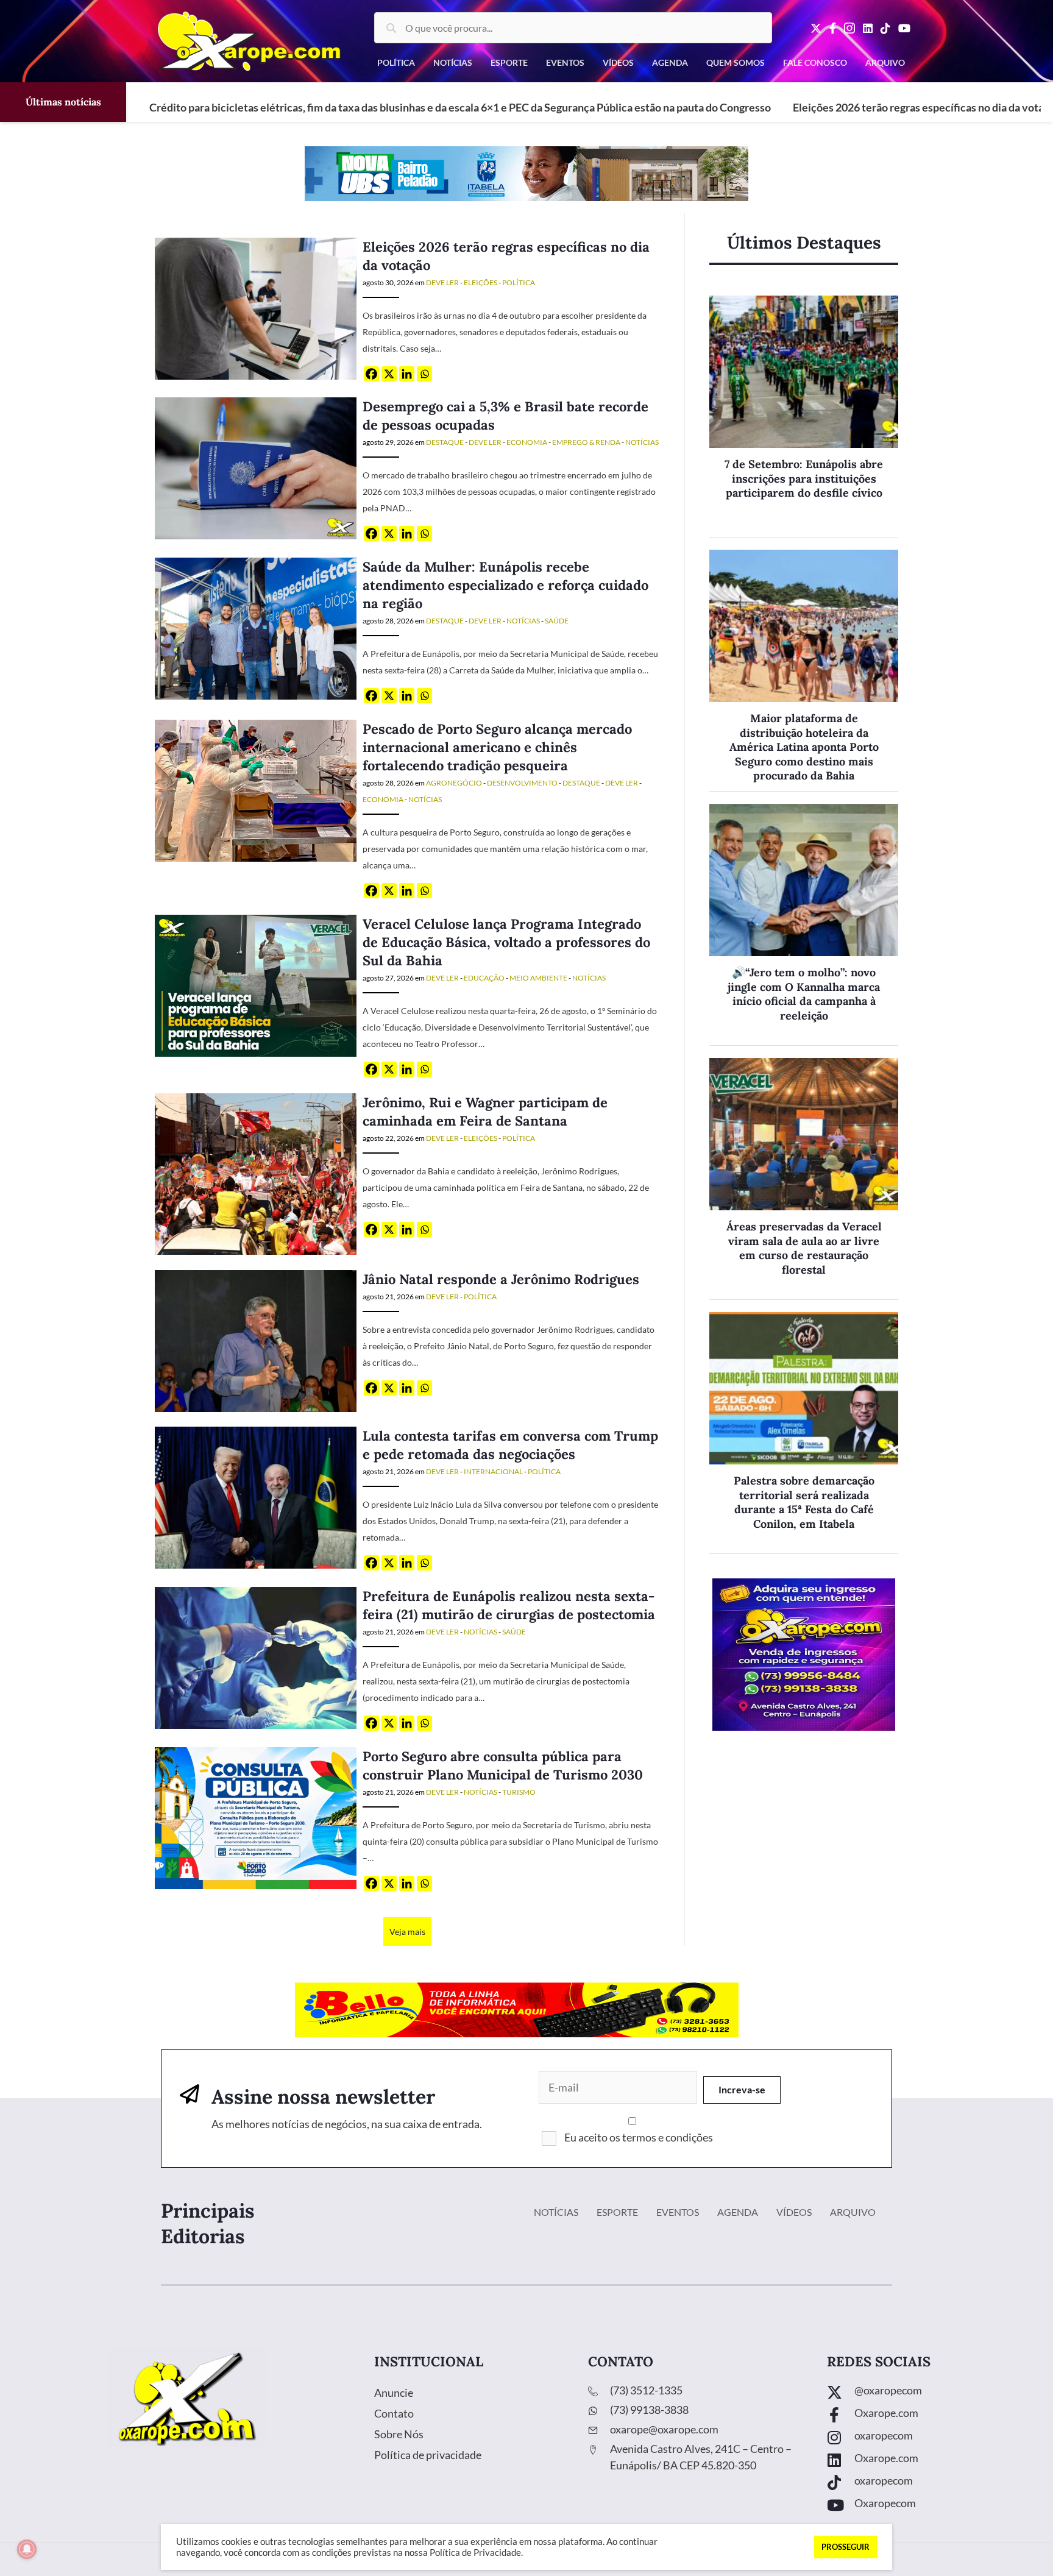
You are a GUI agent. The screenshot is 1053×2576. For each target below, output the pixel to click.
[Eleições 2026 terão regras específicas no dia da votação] (256, 307)
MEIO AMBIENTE (538, 978)
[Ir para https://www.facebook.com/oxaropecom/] (928, 2416)
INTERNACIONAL (493, 1471)
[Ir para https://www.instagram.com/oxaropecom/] (928, 2439)
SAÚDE (557, 621)
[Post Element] (804, 417)
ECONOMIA (527, 442)
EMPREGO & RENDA (586, 442)
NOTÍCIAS (642, 442)
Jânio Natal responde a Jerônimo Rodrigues (501, 1279)
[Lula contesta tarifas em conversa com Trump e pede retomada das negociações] (256, 1496)
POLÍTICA (519, 282)
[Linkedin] (407, 374)
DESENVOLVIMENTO (522, 783)
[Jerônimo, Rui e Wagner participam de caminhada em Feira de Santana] (256, 1173)
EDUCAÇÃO (484, 978)
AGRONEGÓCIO (454, 783)
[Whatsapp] (424, 374)
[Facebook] (371, 374)
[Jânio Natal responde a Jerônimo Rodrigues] (256, 1340)
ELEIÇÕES (480, 282)
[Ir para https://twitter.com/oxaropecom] (928, 2393)
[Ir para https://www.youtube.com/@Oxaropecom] (928, 2506)
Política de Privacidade (475, 2553)
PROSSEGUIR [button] (846, 2547)
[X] (389, 374)
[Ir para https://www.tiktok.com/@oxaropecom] (928, 2484)
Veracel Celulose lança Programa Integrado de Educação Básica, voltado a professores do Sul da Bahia (506, 942)
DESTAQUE (445, 442)
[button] (742, 2090)
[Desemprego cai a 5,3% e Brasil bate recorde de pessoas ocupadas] (256, 467)
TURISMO (519, 1792)
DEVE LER (442, 282)
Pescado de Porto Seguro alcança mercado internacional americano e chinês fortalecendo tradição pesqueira (497, 747)
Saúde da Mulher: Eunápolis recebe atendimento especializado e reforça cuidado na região (505, 585)
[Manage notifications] (27, 2549)
